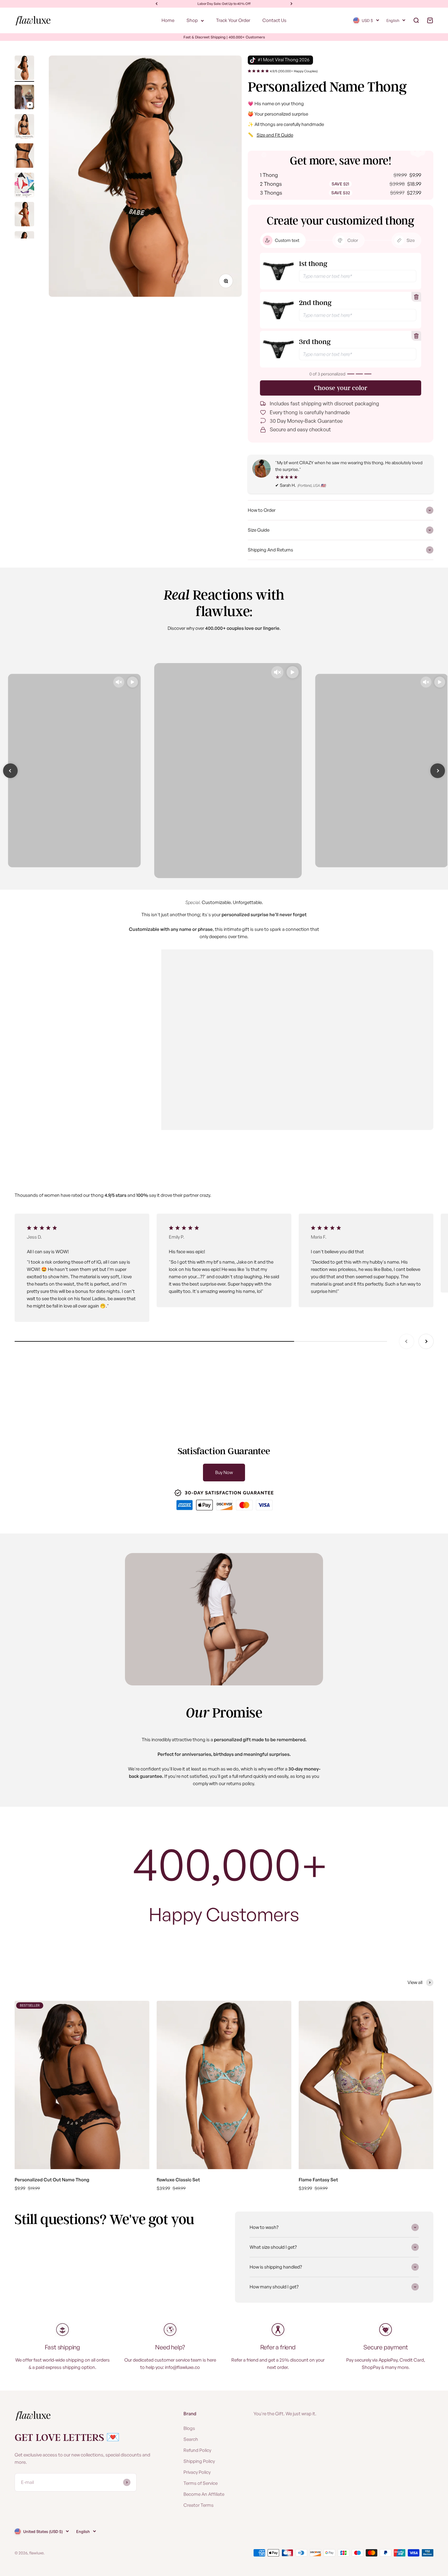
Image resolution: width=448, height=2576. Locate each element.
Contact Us (274, 20)
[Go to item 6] (24, 215)
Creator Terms (199, 2505)
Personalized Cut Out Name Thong (52, 2180)
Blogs (189, 2428)
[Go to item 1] (24, 69)
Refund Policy (197, 2450)
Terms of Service (201, 2483)
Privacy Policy (197, 2472)
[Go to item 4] (24, 156)
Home (168, 20)
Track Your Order (233, 20)
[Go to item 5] (24, 186)
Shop (192, 20)
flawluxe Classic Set (178, 2180)
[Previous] (156, 4)
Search (191, 2439)
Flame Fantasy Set (318, 2180)
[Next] (292, 4)
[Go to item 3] (24, 127)
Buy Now (224, 1472)
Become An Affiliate (204, 2494)
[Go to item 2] (24, 98)
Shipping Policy (199, 2461)
